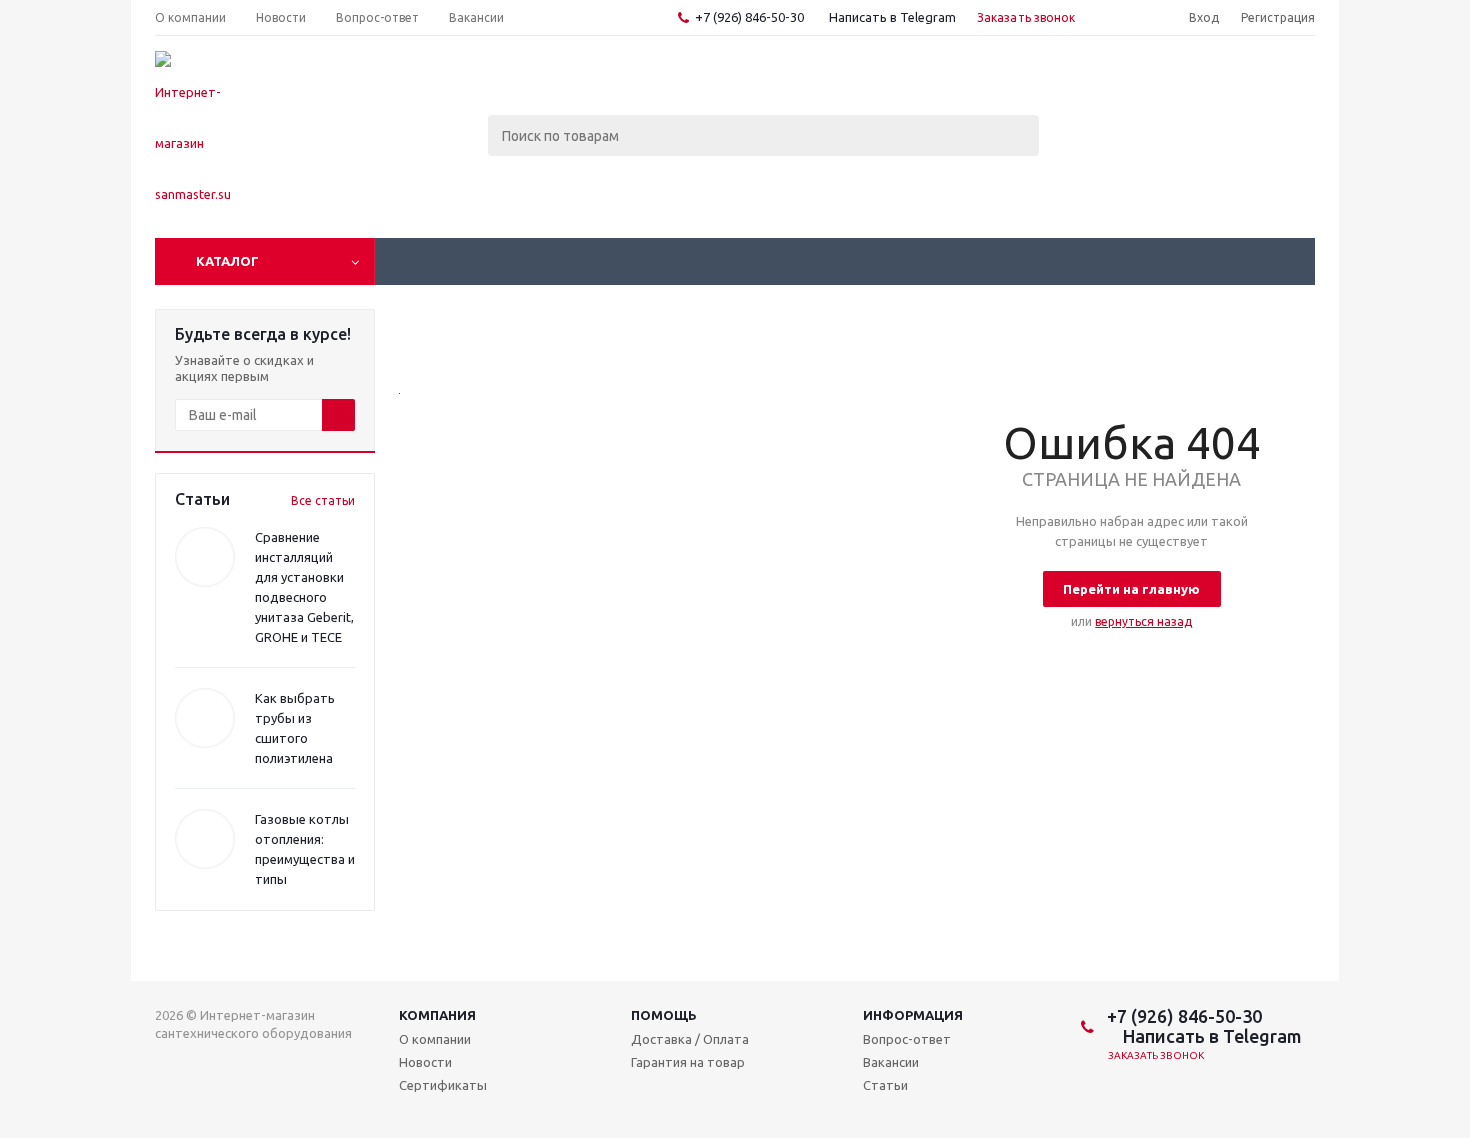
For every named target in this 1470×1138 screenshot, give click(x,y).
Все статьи (323, 500)
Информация (913, 1015)
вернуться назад (1143, 621)
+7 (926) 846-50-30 (749, 17)
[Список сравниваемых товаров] (1095, 86)
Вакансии (891, 1062)
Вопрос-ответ (907, 1039)
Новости (425, 1062)
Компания (437, 1015)
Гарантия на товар (688, 1062)
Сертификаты (443, 1085)
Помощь (664, 1015)
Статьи (885, 1085)
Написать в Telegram (891, 17)
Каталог (227, 261)
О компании (435, 1039)
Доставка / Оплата (690, 1039)
